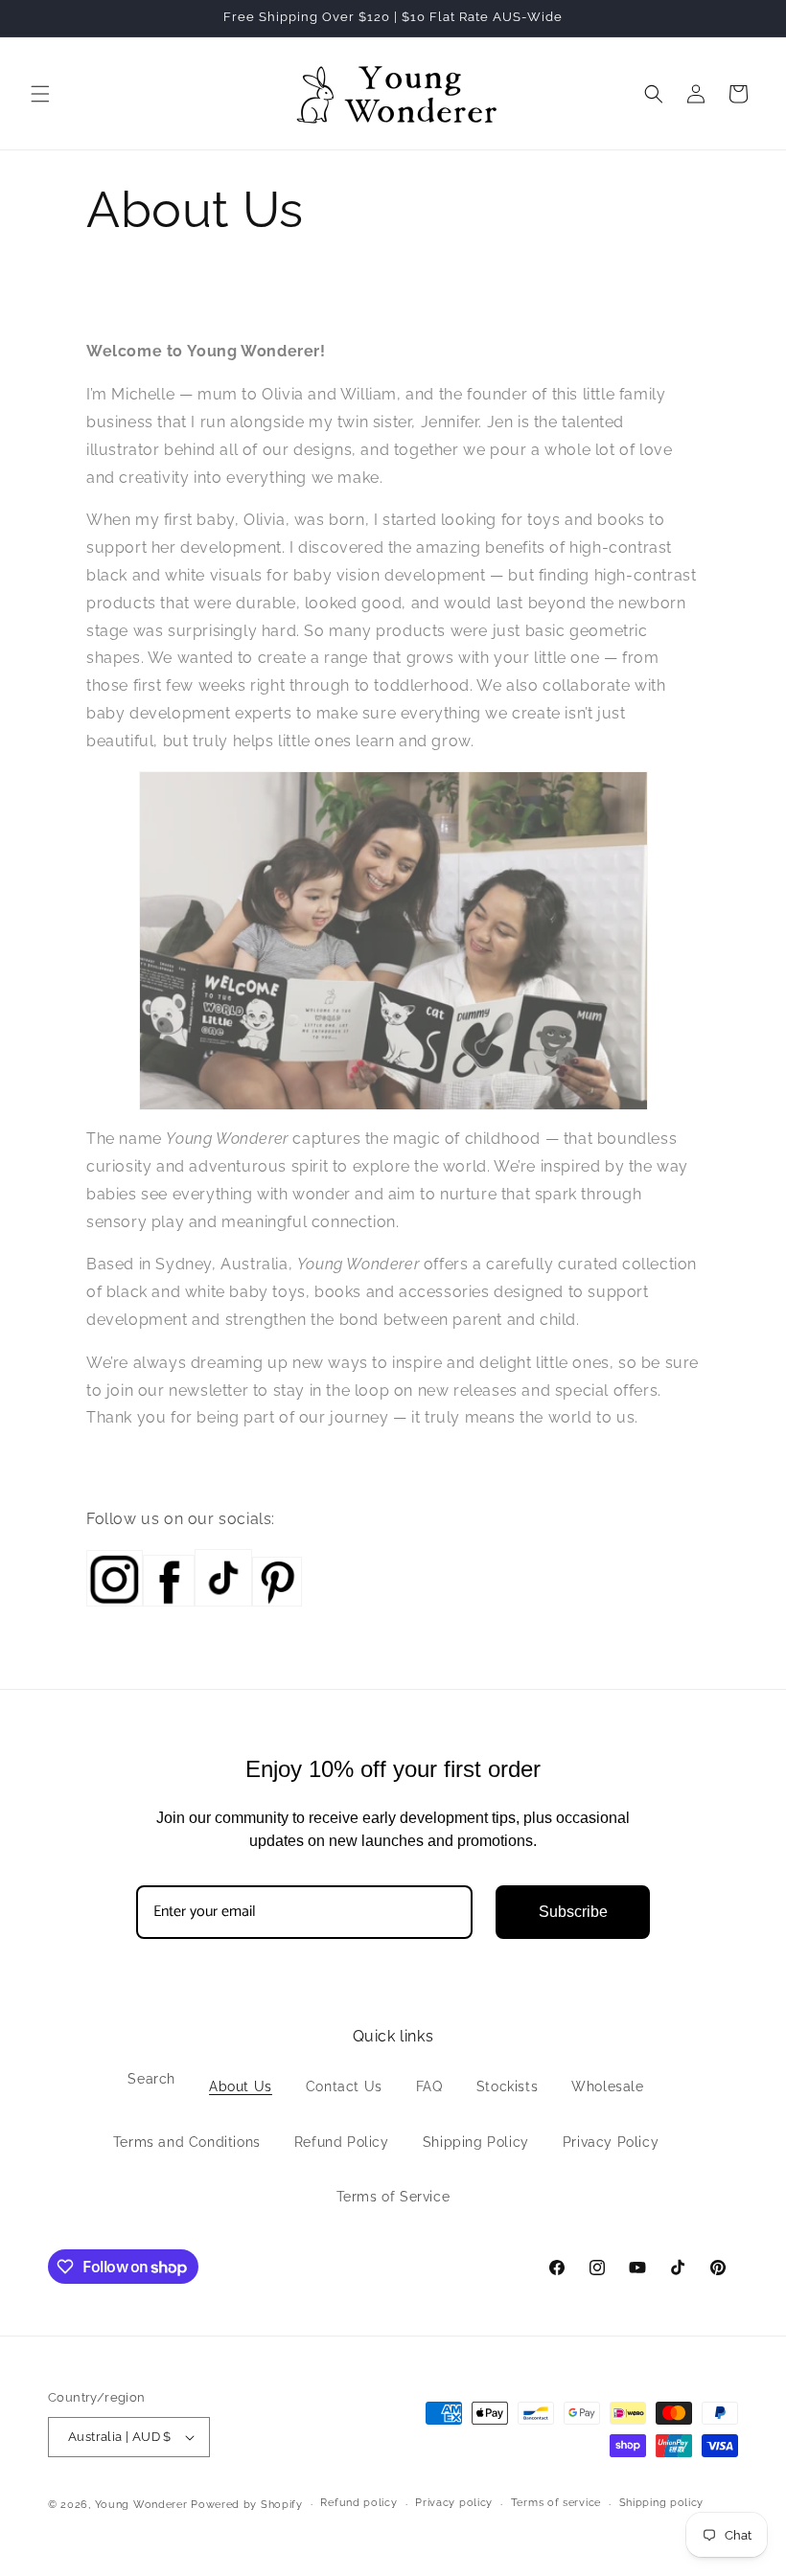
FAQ (429, 2086)
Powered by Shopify (247, 2505)
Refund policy (358, 2503)
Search (151, 2079)
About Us (241, 2086)
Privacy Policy (611, 2142)
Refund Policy (342, 2142)
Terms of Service (393, 2197)
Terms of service (556, 2503)
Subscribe (573, 1912)
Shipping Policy (476, 2142)
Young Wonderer (143, 2505)
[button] (40, 94)
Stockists (507, 2086)
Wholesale (607, 2086)
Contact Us (344, 2086)
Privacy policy (454, 2503)
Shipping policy (662, 2503)
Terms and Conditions (187, 2142)
